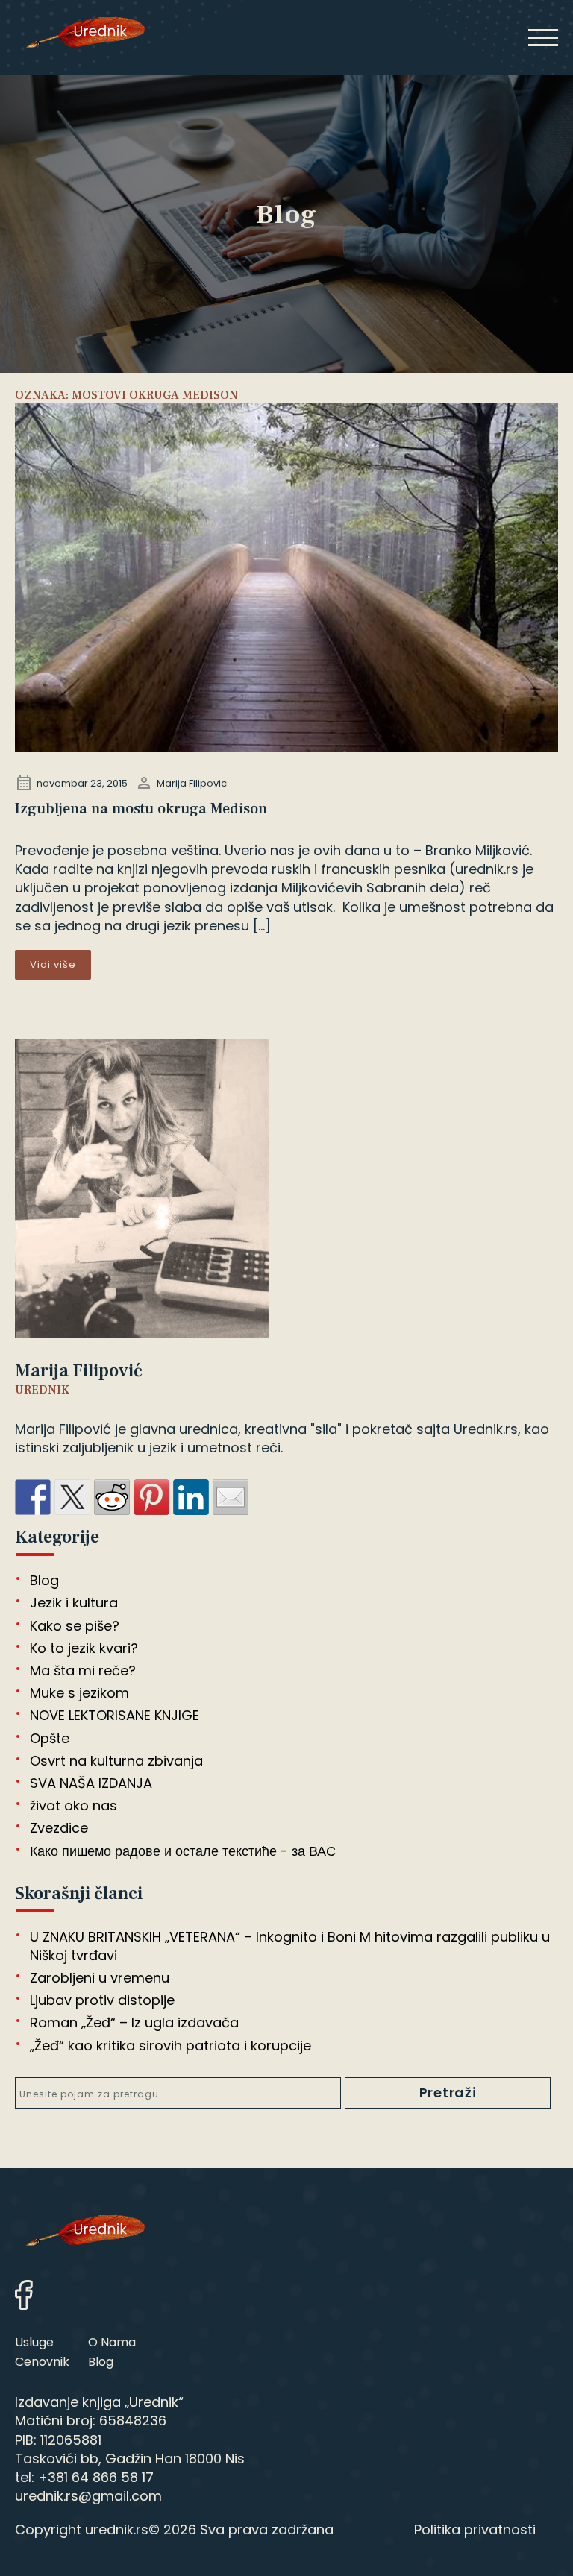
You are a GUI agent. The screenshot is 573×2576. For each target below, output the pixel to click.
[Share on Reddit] (112, 1497)
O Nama (112, 2342)
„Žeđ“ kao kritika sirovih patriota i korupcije (170, 2046)
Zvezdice (59, 1828)
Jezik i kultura (74, 1603)
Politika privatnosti (475, 2529)
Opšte (50, 1738)
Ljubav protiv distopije (102, 2000)
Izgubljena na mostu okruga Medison (141, 809)
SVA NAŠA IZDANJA (91, 1783)
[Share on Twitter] (72, 1497)
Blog (44, 1580)
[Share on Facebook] (33, 1497)
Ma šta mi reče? (83, 1670)
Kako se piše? (75, 1626)
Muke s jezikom (79, 1693)
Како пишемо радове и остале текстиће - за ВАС (183, 1851)
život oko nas (73, 1805)
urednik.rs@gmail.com (88, 2496)
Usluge (34, 2342)
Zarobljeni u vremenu (100, 1978)
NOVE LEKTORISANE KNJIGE (115, 1715)
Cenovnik (42, 2362)
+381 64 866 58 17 (96, 2477)
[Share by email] (231, 1497)
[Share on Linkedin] (191, 1497)
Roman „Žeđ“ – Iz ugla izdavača (134, 2022)
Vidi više (53, 964)
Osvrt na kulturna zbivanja (116, 1761)
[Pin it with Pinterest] (151, 1497)
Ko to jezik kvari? (84, 1648)
